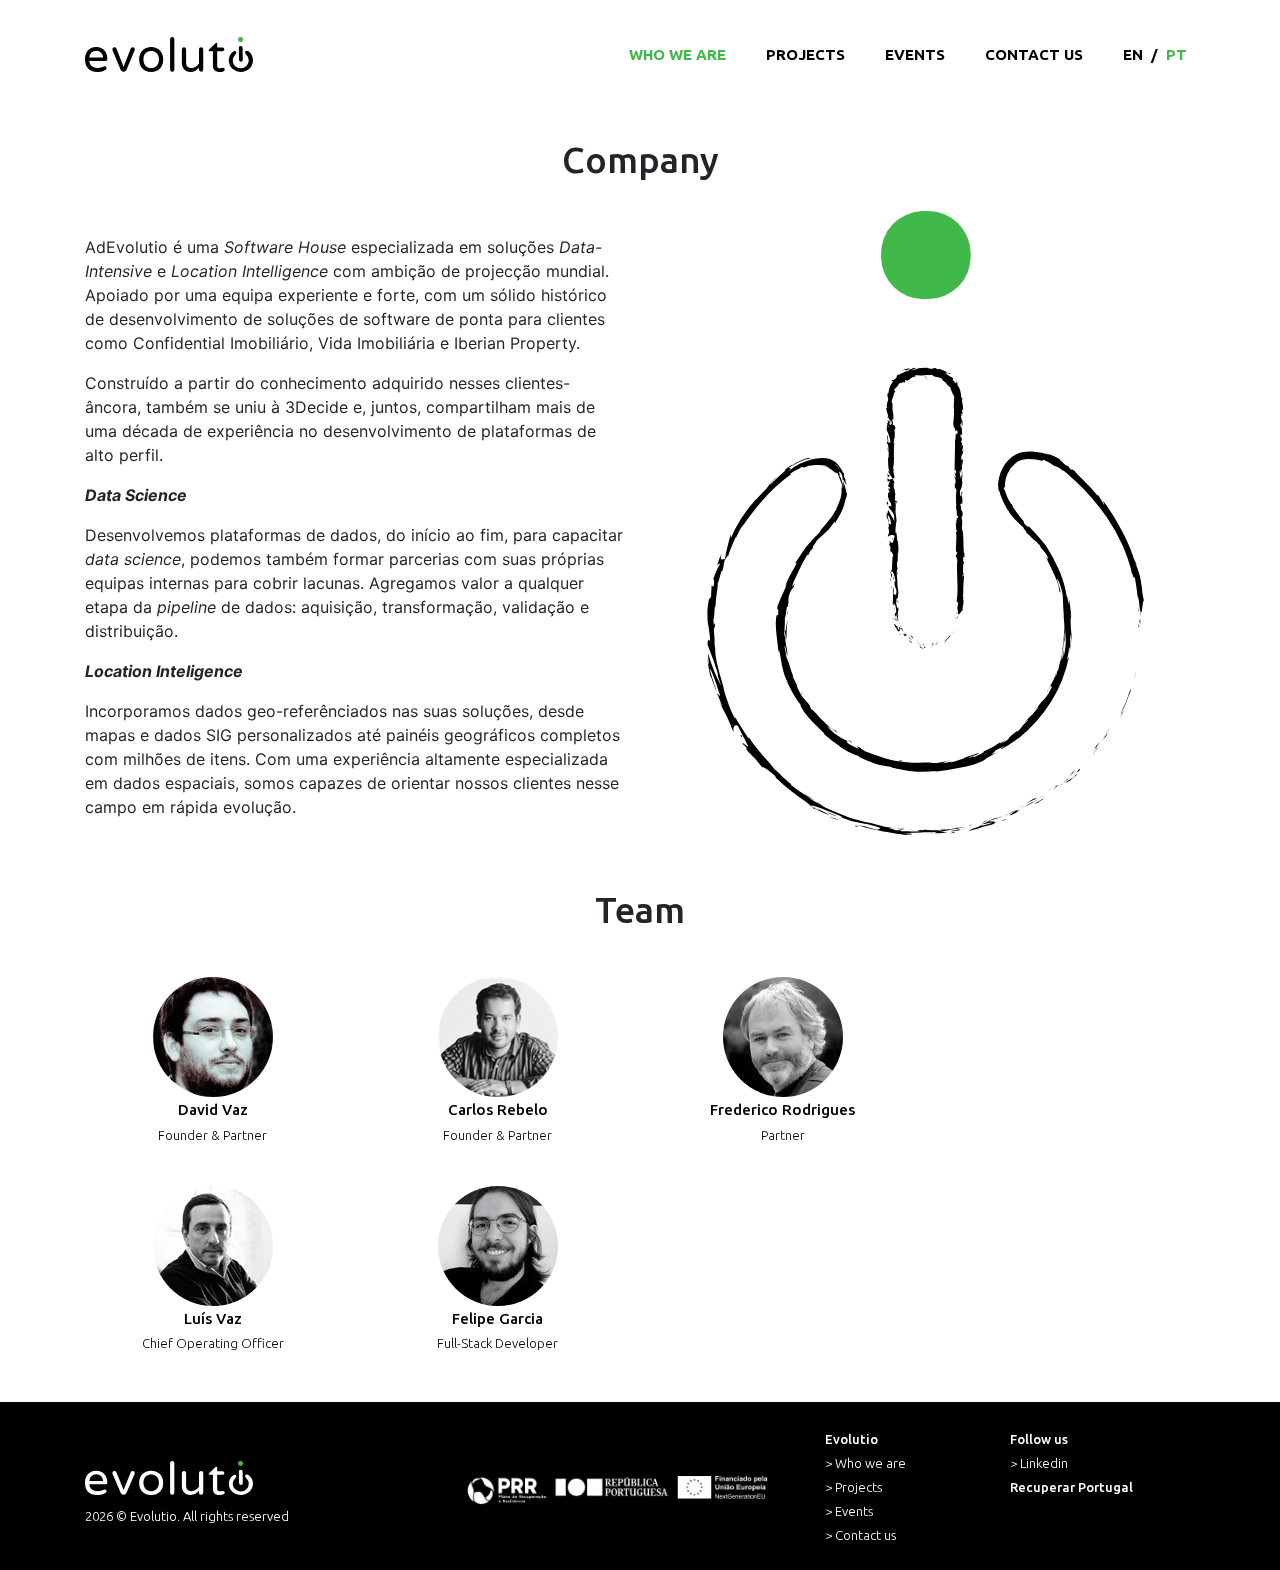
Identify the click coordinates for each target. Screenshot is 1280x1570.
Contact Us (1034, 54)
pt (1176, 54)
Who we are (677, 54)
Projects (805, 54)
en (1133, 54)
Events (915, 54)
